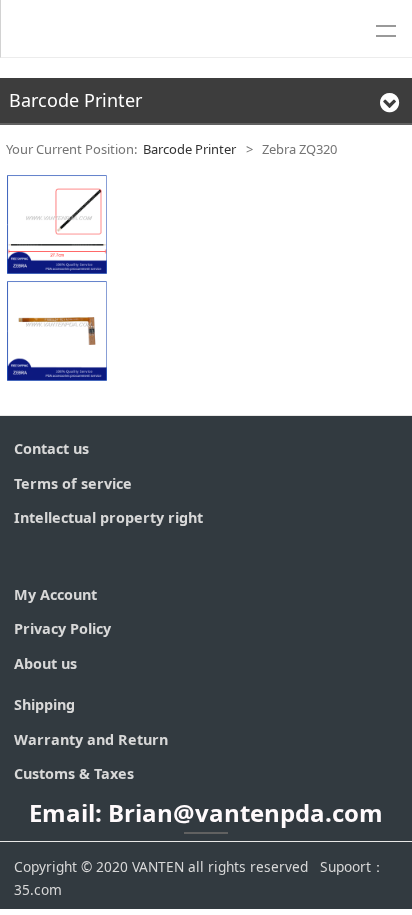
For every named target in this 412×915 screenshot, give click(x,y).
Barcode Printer (189, 149)
